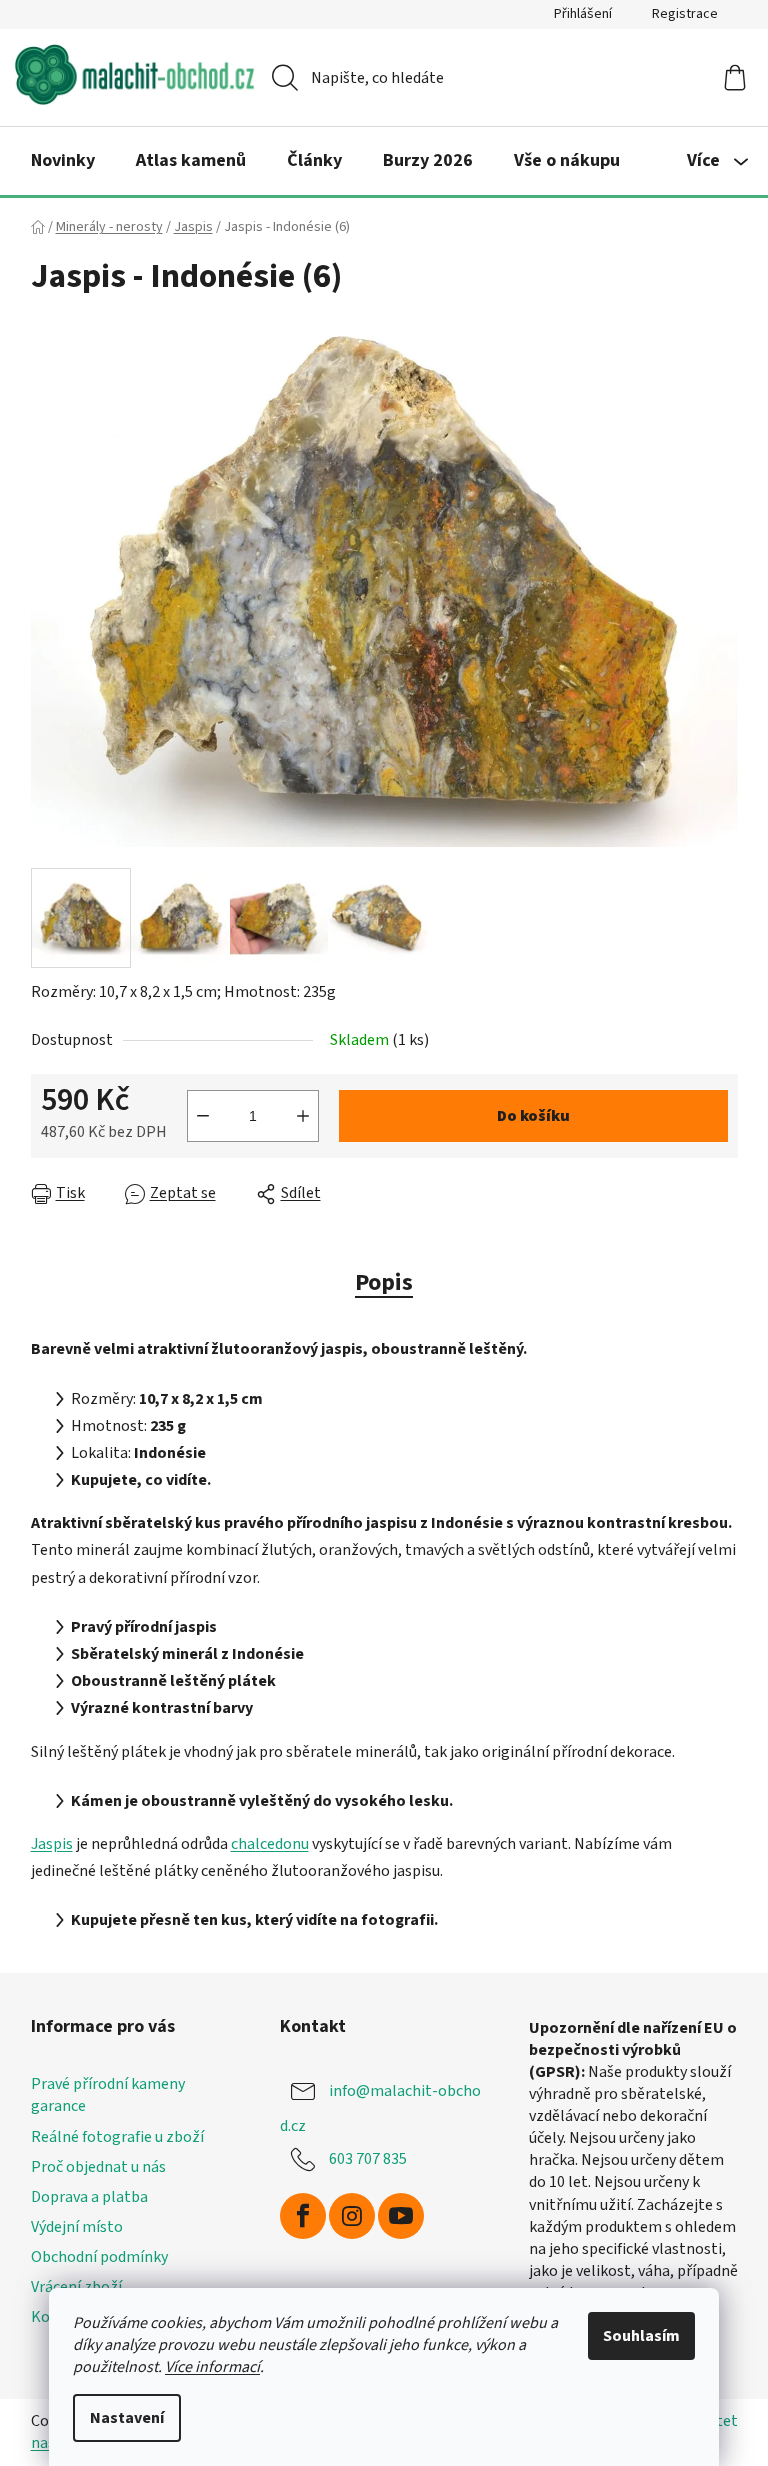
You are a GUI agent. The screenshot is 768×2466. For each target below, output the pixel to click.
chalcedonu (270, 1844)
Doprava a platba (89, 2197)
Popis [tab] (384, 1282)
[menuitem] (63, 161)
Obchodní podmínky (99, 2257)
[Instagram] (352, 2216)
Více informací (212, 2367)
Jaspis (52, 1844)
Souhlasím (641, 2336)
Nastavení (127, 2418)
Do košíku (533, 1116)
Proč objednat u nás (98, 2167)
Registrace (685, 14)
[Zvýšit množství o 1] (303, 1116)
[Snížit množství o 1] (203, 1116)
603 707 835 (368, 2159)
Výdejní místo (77, 2227)
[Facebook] (303, 2216)
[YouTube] (401, 2216)
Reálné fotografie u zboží (117, 2137)
